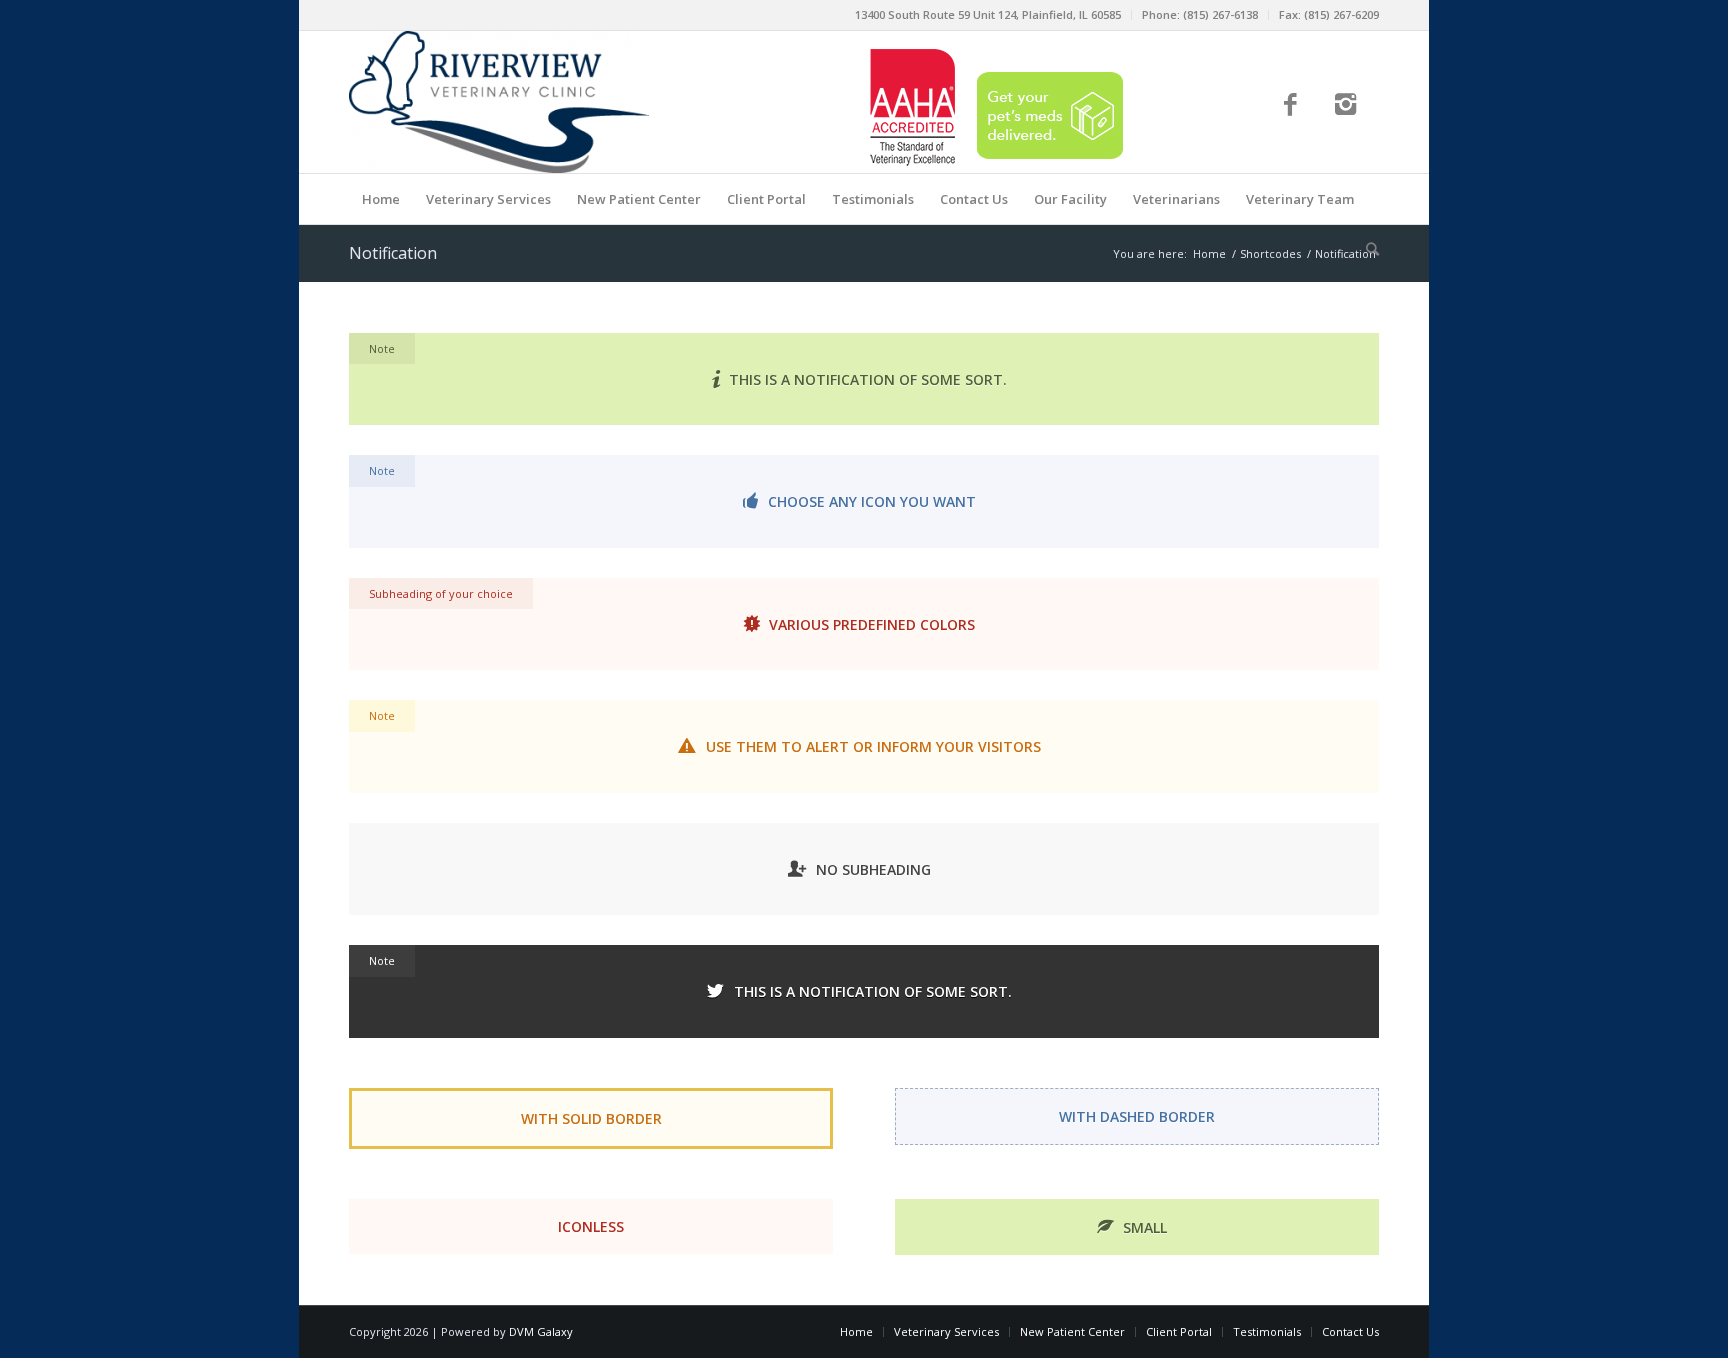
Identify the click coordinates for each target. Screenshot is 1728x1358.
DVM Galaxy (541, 1331)
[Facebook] (1290, 106)
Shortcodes (1270, 253)
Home (1209, 253)
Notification (393, 253)
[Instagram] (1345, 106)
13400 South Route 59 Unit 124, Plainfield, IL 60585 (988, 14)
